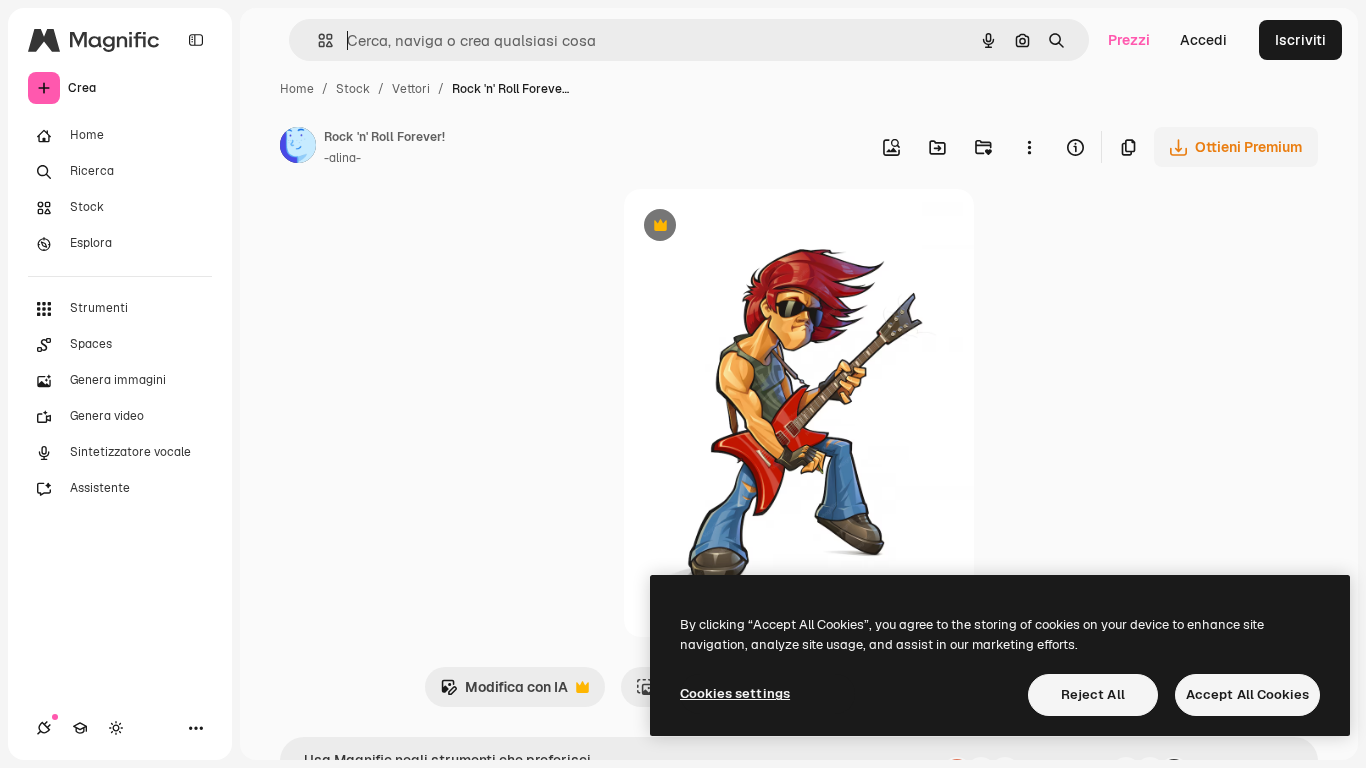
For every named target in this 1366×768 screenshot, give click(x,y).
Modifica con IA (504, 692)
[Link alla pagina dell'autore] (298, 148)
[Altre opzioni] (1029, 147)
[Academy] (80, 728)
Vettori (411, 89)
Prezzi (1129, 40)
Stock (353, 89)
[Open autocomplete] (317, 40)
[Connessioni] (44, 728)
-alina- (342, 158)
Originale (756, 227)
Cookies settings (735, 693)
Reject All (1093, 694)
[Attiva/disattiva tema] (116, 728)
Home (297, 89)
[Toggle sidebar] (196, 40)
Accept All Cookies (1247, 694)
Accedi (1203, 40)
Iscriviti (1300, 40)
